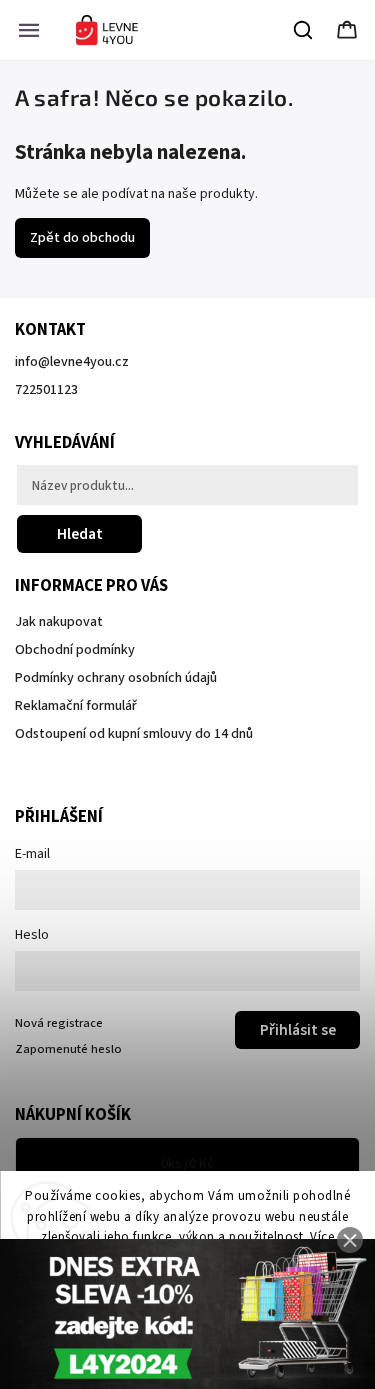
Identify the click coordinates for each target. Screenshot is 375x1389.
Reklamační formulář (76, 706)
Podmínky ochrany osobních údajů (116, 678)
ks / (187, 1164)
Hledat (80, 534)
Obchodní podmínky (75, 650)
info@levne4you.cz (72, 362)
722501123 (46, 390)
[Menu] (29, 30)
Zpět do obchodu (82, 238)
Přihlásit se (298, 1030)
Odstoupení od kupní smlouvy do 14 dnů (134, 734)
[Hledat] (304, 30)
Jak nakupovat (59, 622)
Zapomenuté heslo (68, 1049)
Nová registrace (59, 1023)
